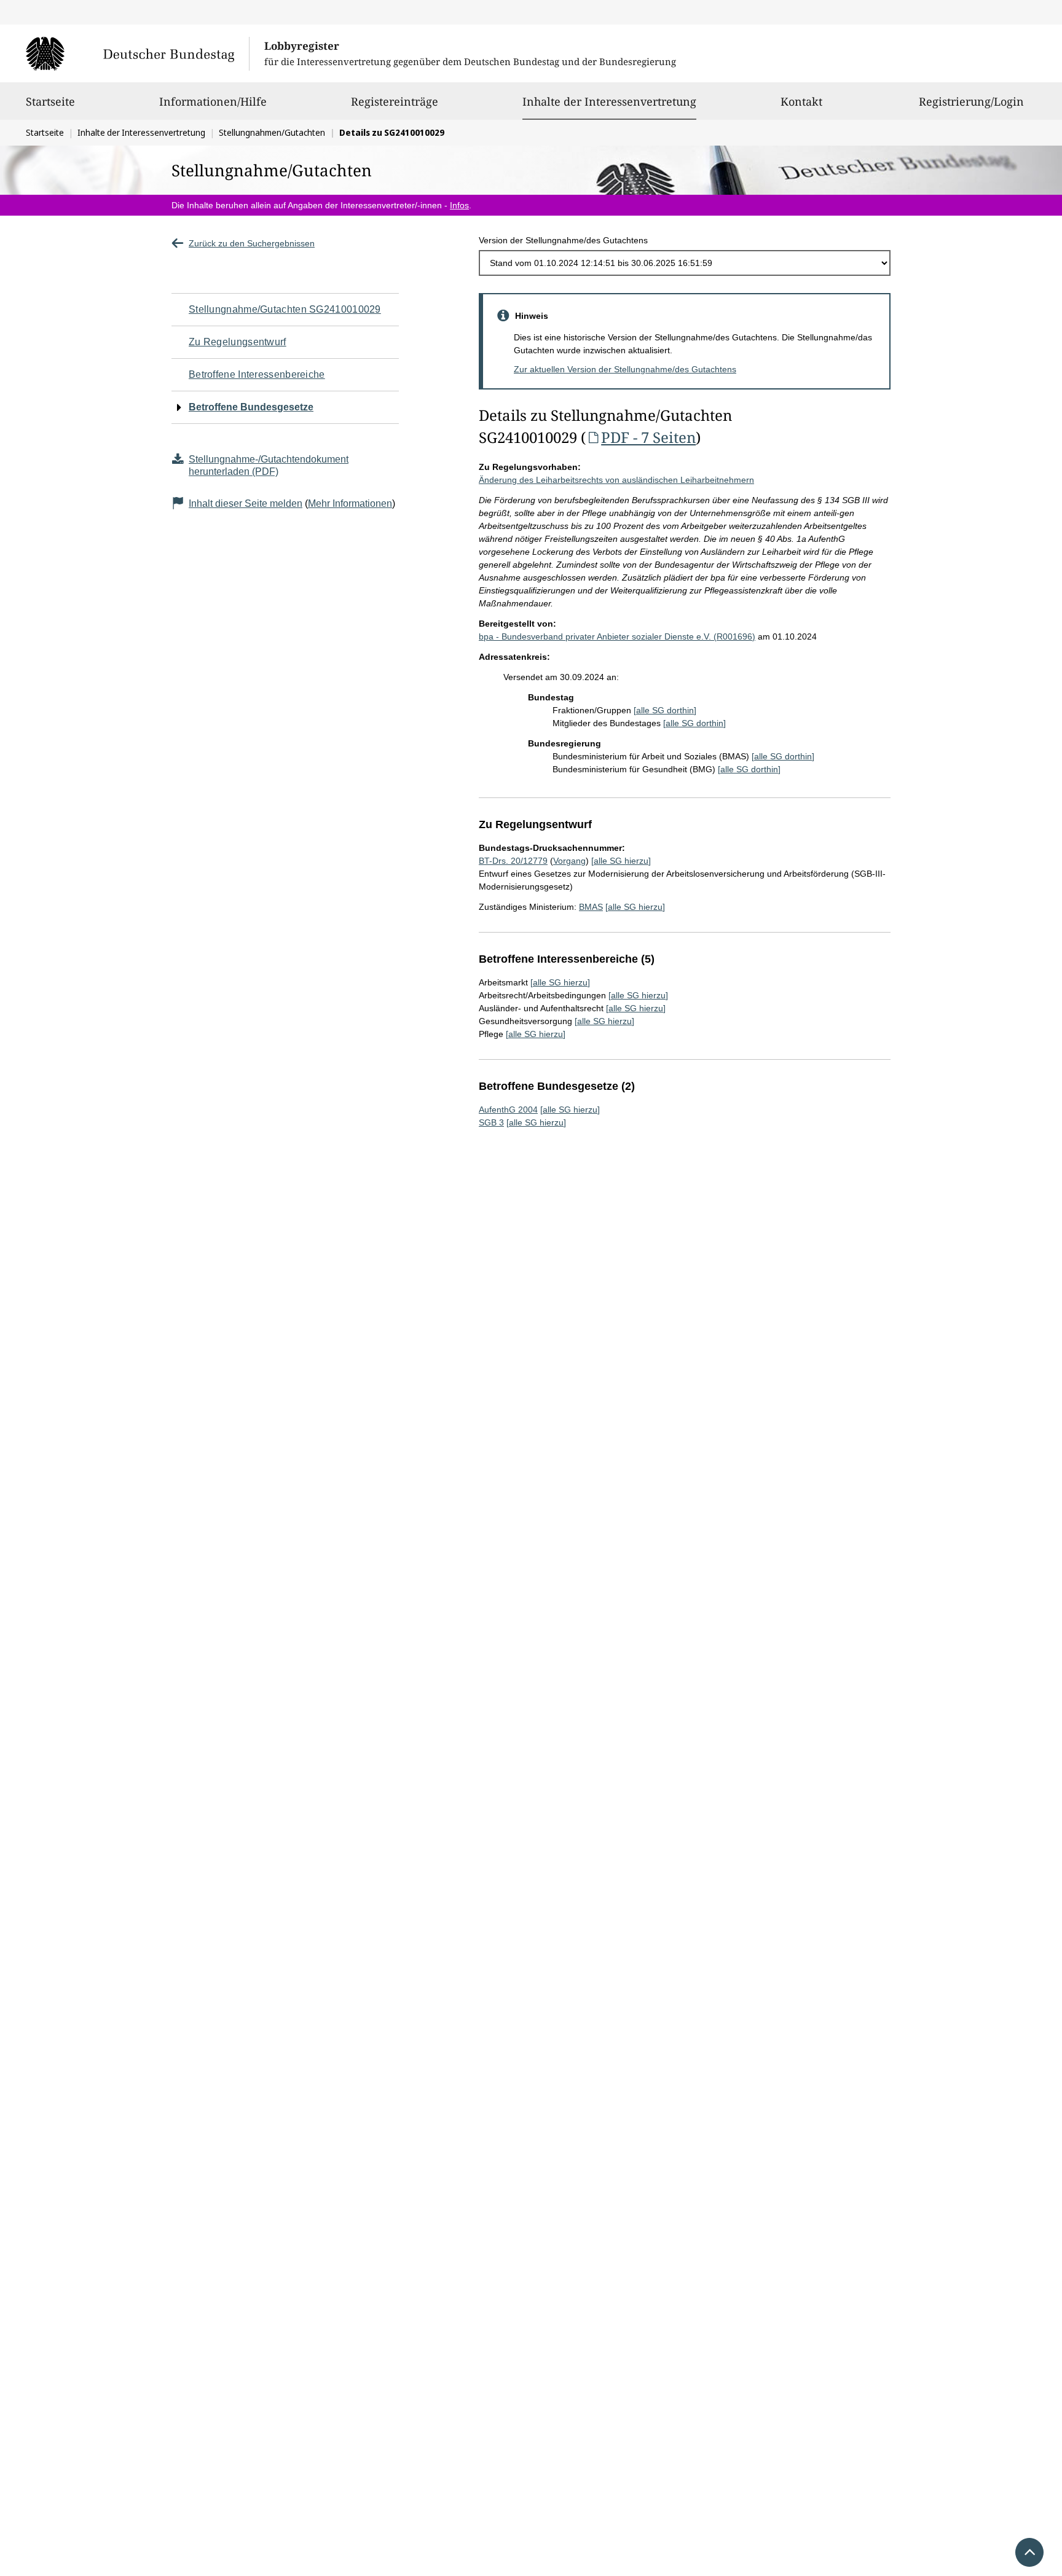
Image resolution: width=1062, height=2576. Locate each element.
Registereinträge (395, 101)
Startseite (50, 101)
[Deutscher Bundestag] (137, 53)
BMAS (591, 907)
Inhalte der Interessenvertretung (609, 101)
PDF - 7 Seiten (648, 437)
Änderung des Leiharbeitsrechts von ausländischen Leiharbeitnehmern (616, 480)
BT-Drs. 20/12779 (513, 861)
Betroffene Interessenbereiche (257, 374)
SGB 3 (491, 1122)
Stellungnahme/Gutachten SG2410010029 (285, 309)
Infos (459, 205)
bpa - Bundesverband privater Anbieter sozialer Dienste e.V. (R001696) (617, 636)
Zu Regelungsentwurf (238, 342)
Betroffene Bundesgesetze (251, 407)
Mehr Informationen (350, 503)
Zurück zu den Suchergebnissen (252, 243)
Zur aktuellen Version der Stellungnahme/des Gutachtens (625, 369)
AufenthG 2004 (508, 1110)
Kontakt (801, 101)
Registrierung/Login (971, 101)
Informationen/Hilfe (213, 101)
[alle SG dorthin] (665, 710)
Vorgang (569, 861)
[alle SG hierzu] (621, 861)
